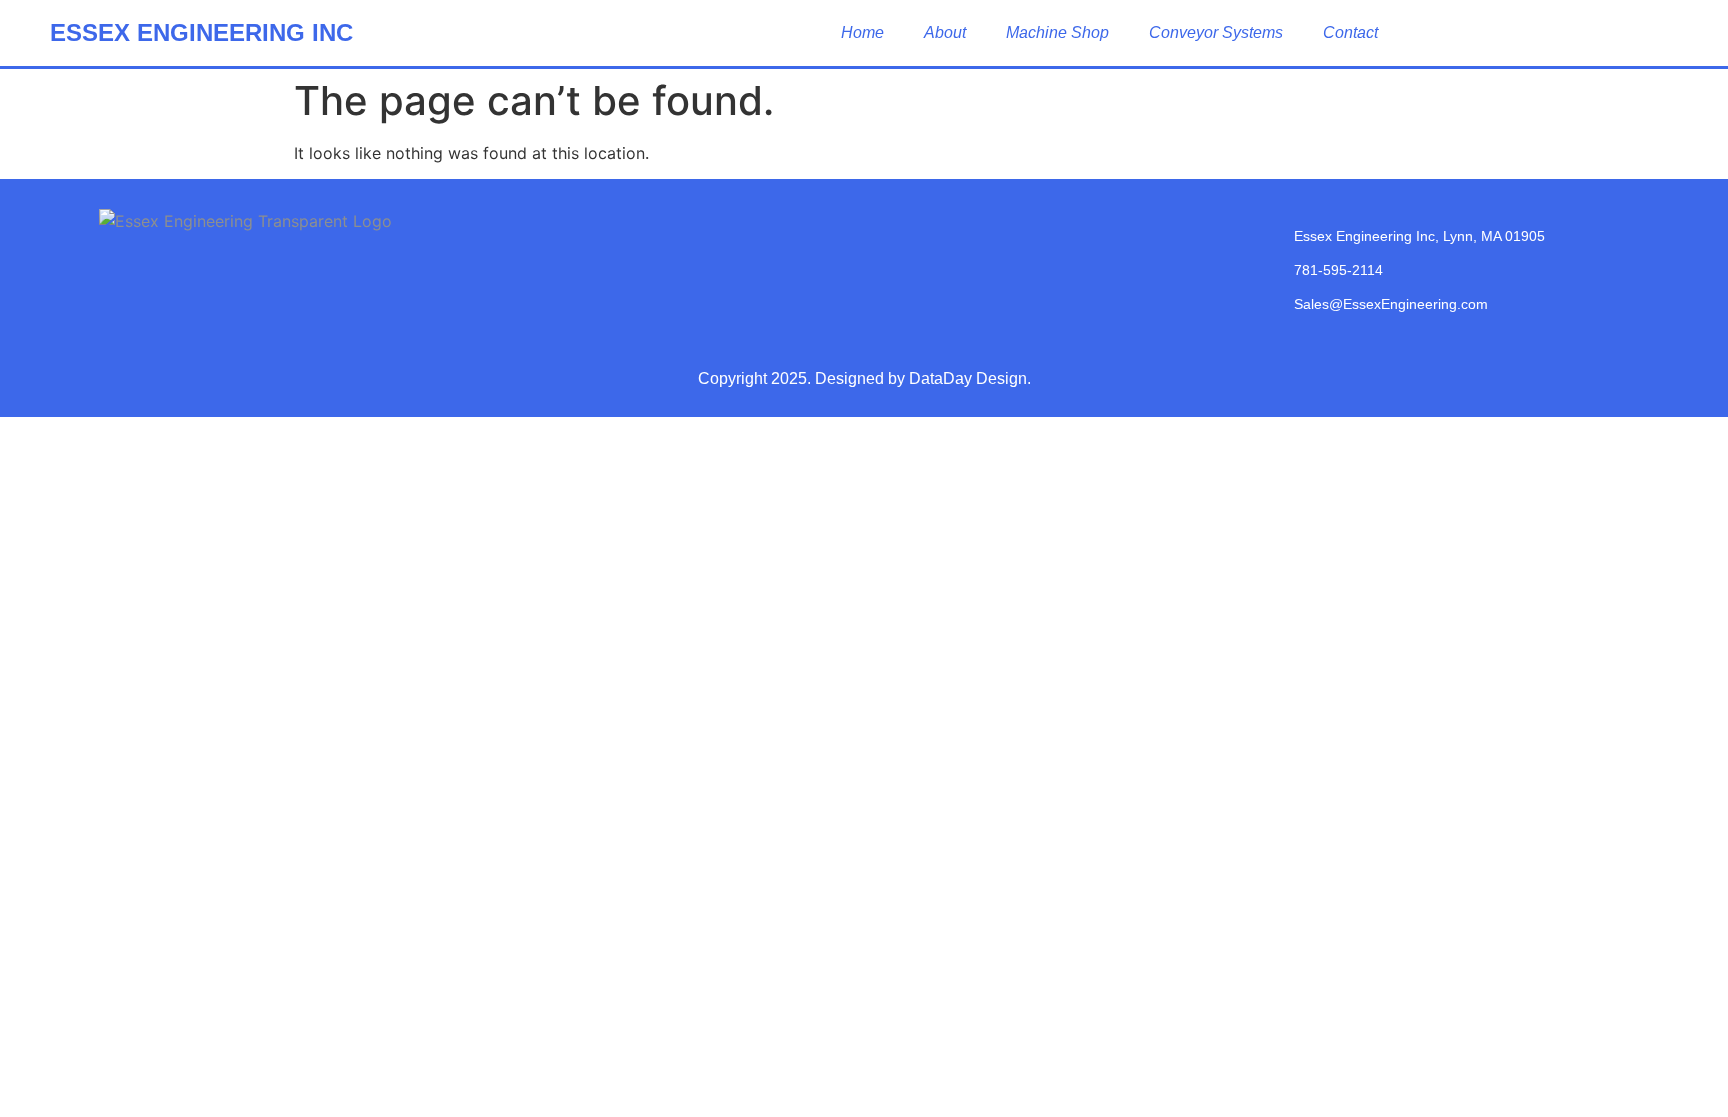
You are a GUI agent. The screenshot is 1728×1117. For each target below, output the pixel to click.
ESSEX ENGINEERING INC (201, 32)
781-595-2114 (1338, 270)
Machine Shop (1057, 32)
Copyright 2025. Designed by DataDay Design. (864, 378)
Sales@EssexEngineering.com (1391, 304)
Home (862, 32)
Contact (1350, 32)
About (945, 32)
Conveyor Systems (1216, 32)
